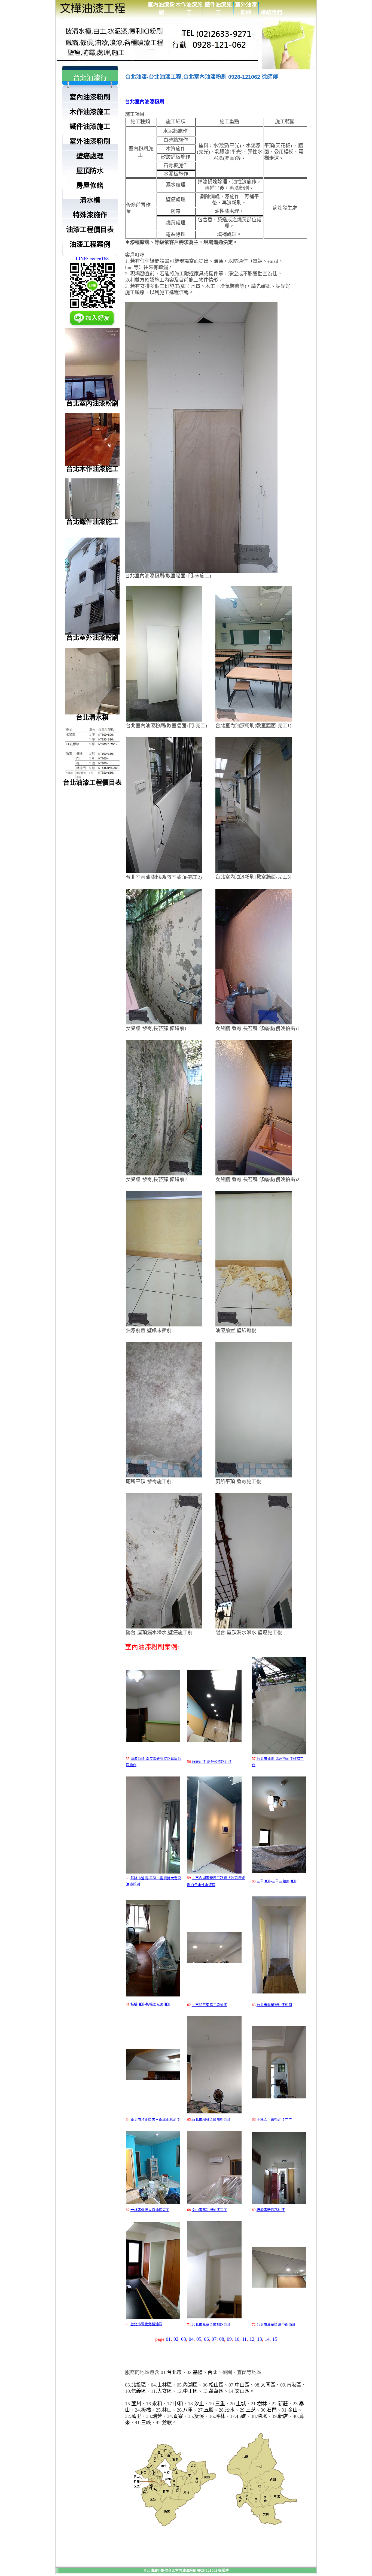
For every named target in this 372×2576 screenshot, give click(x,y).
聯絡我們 (271, 13)
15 (275, 2339)
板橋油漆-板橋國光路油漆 (150, 2004)
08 (222, 2339)
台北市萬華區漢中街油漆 (276, 2325)
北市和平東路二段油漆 (209, 2005)
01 (168, 2339)
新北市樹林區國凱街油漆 (211, 2120)
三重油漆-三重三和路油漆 (277, 1881)
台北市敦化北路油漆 (146, 2324)
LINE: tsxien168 (92, 259)
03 (184, 2339)
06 (206, 2339)
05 (199, 2339)
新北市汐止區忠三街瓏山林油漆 (155, 2120)
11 (244, 2339)
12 (252, 2339)
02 (176, 2339)
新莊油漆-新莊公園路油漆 (212, 1762)
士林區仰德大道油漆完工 (150, 2210)
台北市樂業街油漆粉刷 (274, 2005)
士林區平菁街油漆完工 (274, 2120)
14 (267, 2339)
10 (237, 2339)
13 (260, 2339)
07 (214, 2339)
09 (229, 2339)
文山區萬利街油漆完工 (209, 2210)
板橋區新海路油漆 (271, 2210)
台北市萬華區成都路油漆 (211, 2325)
